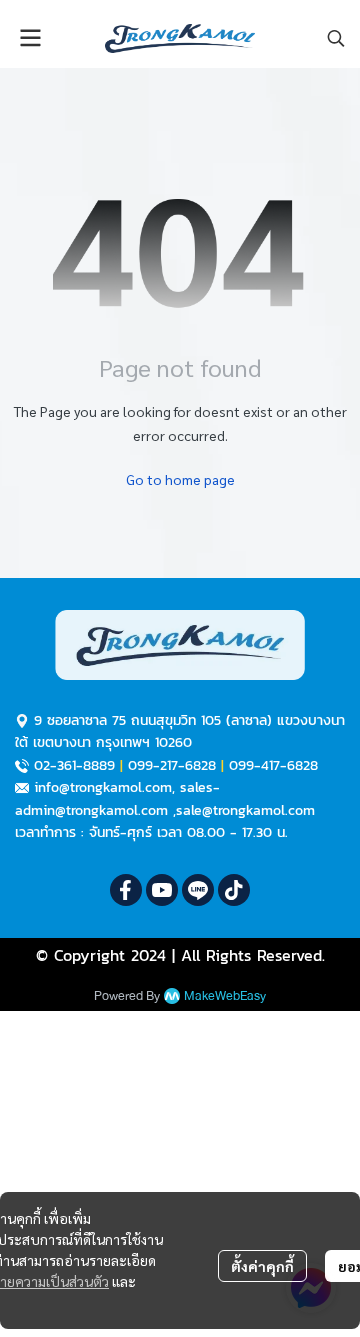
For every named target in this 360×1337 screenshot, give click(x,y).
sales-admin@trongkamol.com (117, 798)
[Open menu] (30, 38)
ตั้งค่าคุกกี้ (262, 1266)
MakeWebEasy (225, 996)
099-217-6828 (172, 765)
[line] (198, 890)
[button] (336, 38)
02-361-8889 (74, 765)
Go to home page (180, 479)
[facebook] (126, 890)
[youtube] (162, 890)
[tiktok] (234, 890)
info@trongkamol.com (103, 787)
